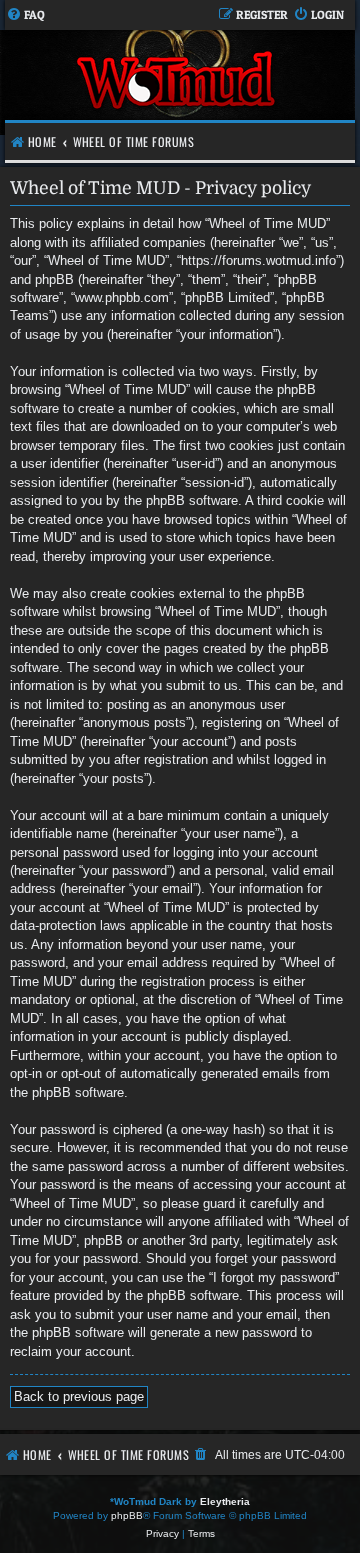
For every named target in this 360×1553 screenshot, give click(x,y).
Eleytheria (225, 1501)
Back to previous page (79, 1396)
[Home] (177, 82)
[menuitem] (25, 15)
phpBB (127, 1515)
